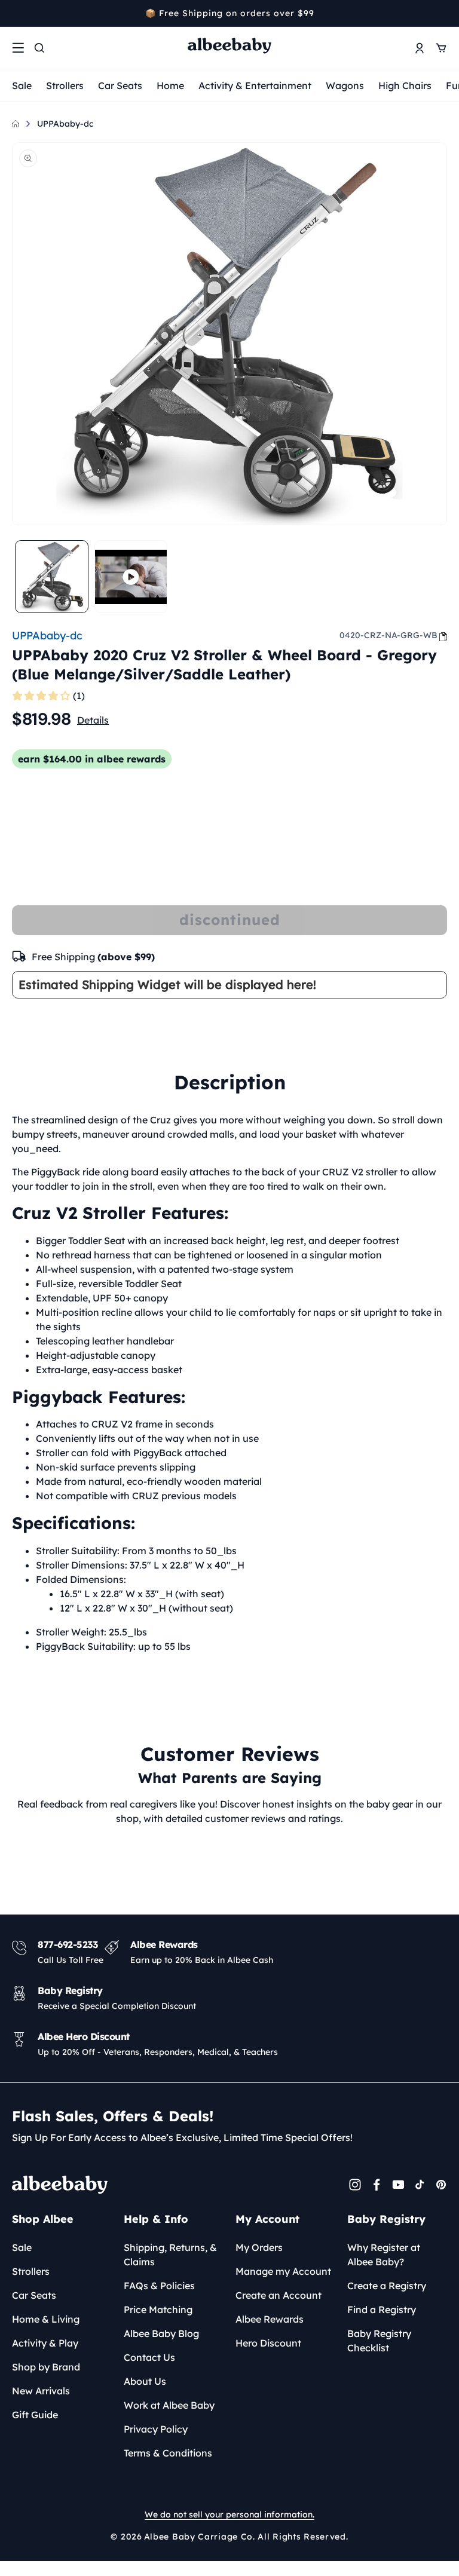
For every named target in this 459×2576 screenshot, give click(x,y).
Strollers (65, 85)
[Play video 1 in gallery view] (131, 577)
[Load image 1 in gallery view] (52, 577)
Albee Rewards (270, 2319)
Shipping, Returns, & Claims (170, 2255)
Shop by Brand (46, 2367)
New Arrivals (41, 2391)
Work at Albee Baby (169, 2405)
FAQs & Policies (159, 2286)
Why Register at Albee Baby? (384, 2255)
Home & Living (46, 2319)
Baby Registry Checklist (379, 2341)
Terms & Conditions (168, 2453)
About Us (145, 2381)
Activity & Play (45, 2343)
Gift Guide (35, 2415)
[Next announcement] (443, 13)
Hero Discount (268, 2343)
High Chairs (405, 85)
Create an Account (279, 2295)
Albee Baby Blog (161, 2333)
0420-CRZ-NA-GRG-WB (388, 635)
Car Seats (120, 85)
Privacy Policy (156, 2429)
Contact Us (149, 2357)
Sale (22, 85)
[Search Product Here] (39, 48)
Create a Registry (387, 2286)
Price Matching (158, 2309)
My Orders (259, 2247)
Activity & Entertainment (255, 85)
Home (170, 85)
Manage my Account (283, 2271)
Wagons (345, 85)
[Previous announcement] (16, 13)
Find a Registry (382, 2309)
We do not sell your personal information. (229, 2514)
